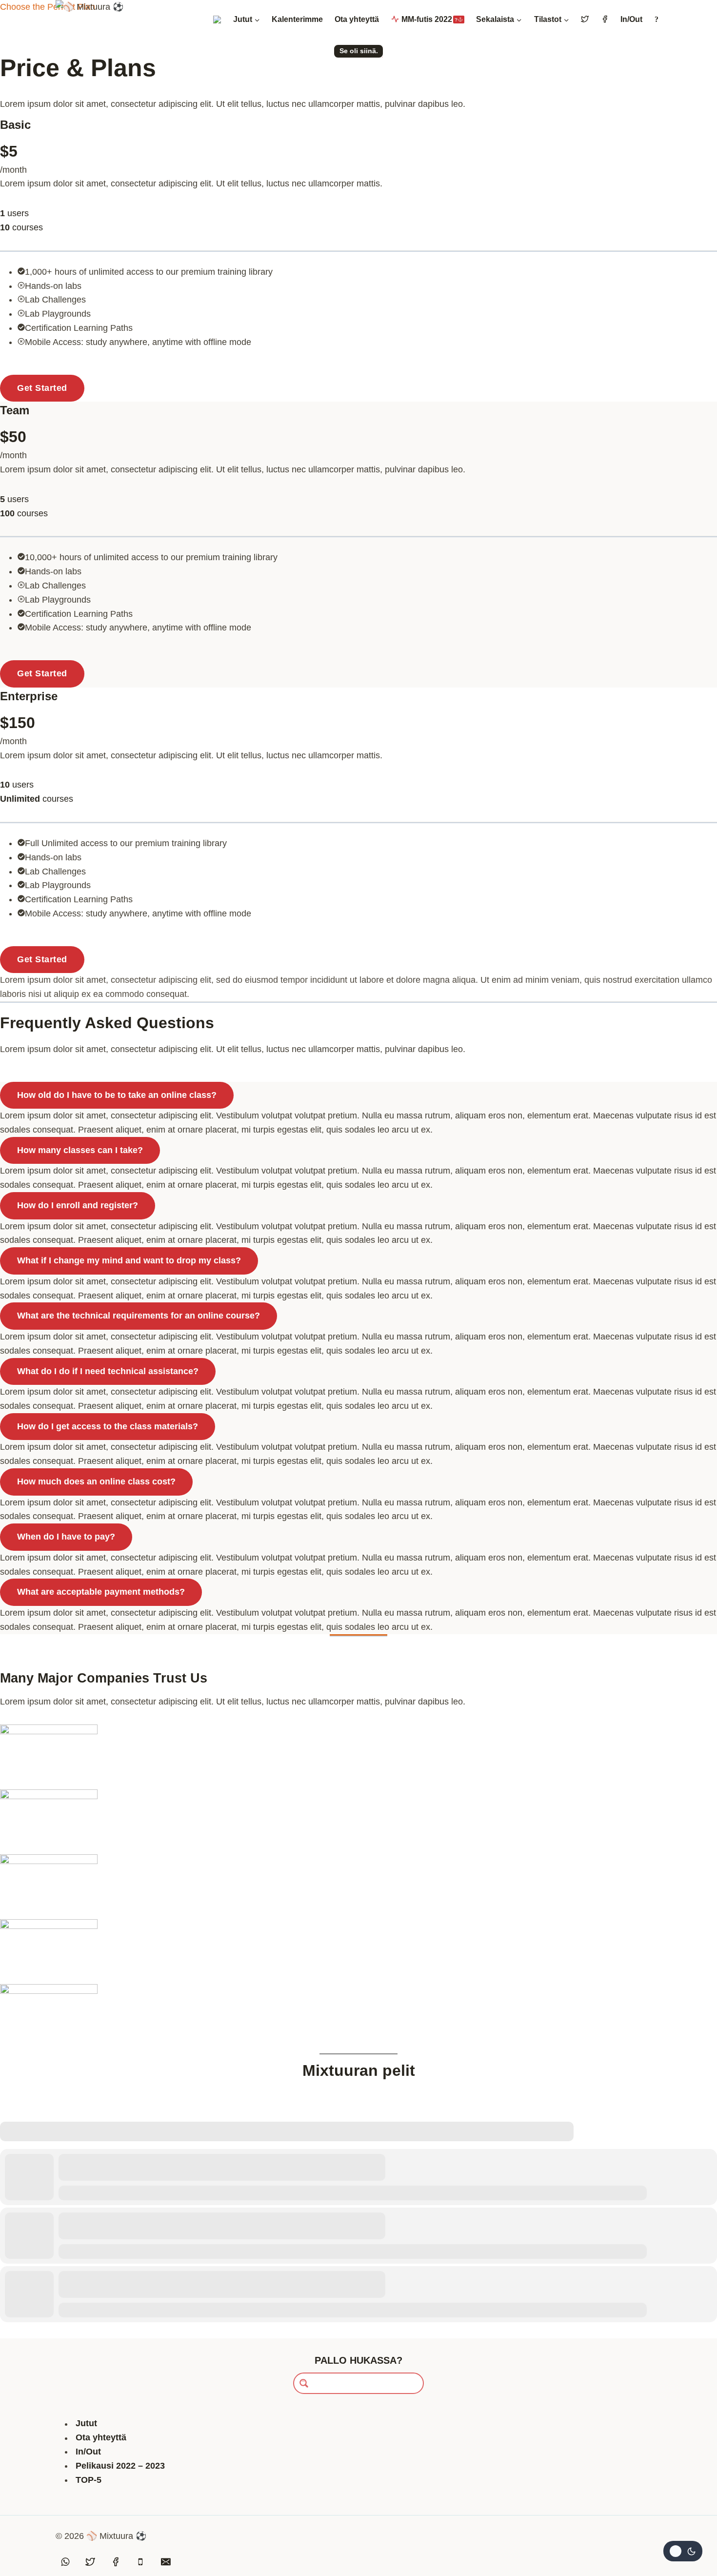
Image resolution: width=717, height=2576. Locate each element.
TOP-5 (89, 2480)
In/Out (631, 19)
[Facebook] (116, 2562)
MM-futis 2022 (429, 19)
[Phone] (140, 2562)
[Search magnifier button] (304, 2383)
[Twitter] (90, 2562)
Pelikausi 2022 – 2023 (120, 2466)
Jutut (86, 2424)
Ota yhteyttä (357, 19)
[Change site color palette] (683, 2551)
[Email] (166, 2562)
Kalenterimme (297, 19)
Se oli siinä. (359, 51)
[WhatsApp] (65, 2562)
